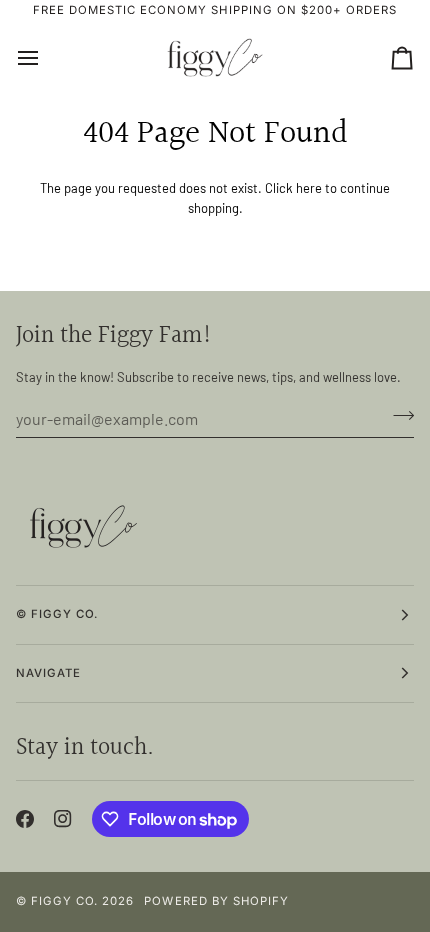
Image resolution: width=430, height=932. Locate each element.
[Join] (397, 416)
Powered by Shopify (216, 901)
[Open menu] (46, 58)
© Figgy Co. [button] (57, 614)
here (309, 188)
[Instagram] (63, 819)
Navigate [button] (48, 673)
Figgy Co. (64, 901)
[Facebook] (25, 819)
